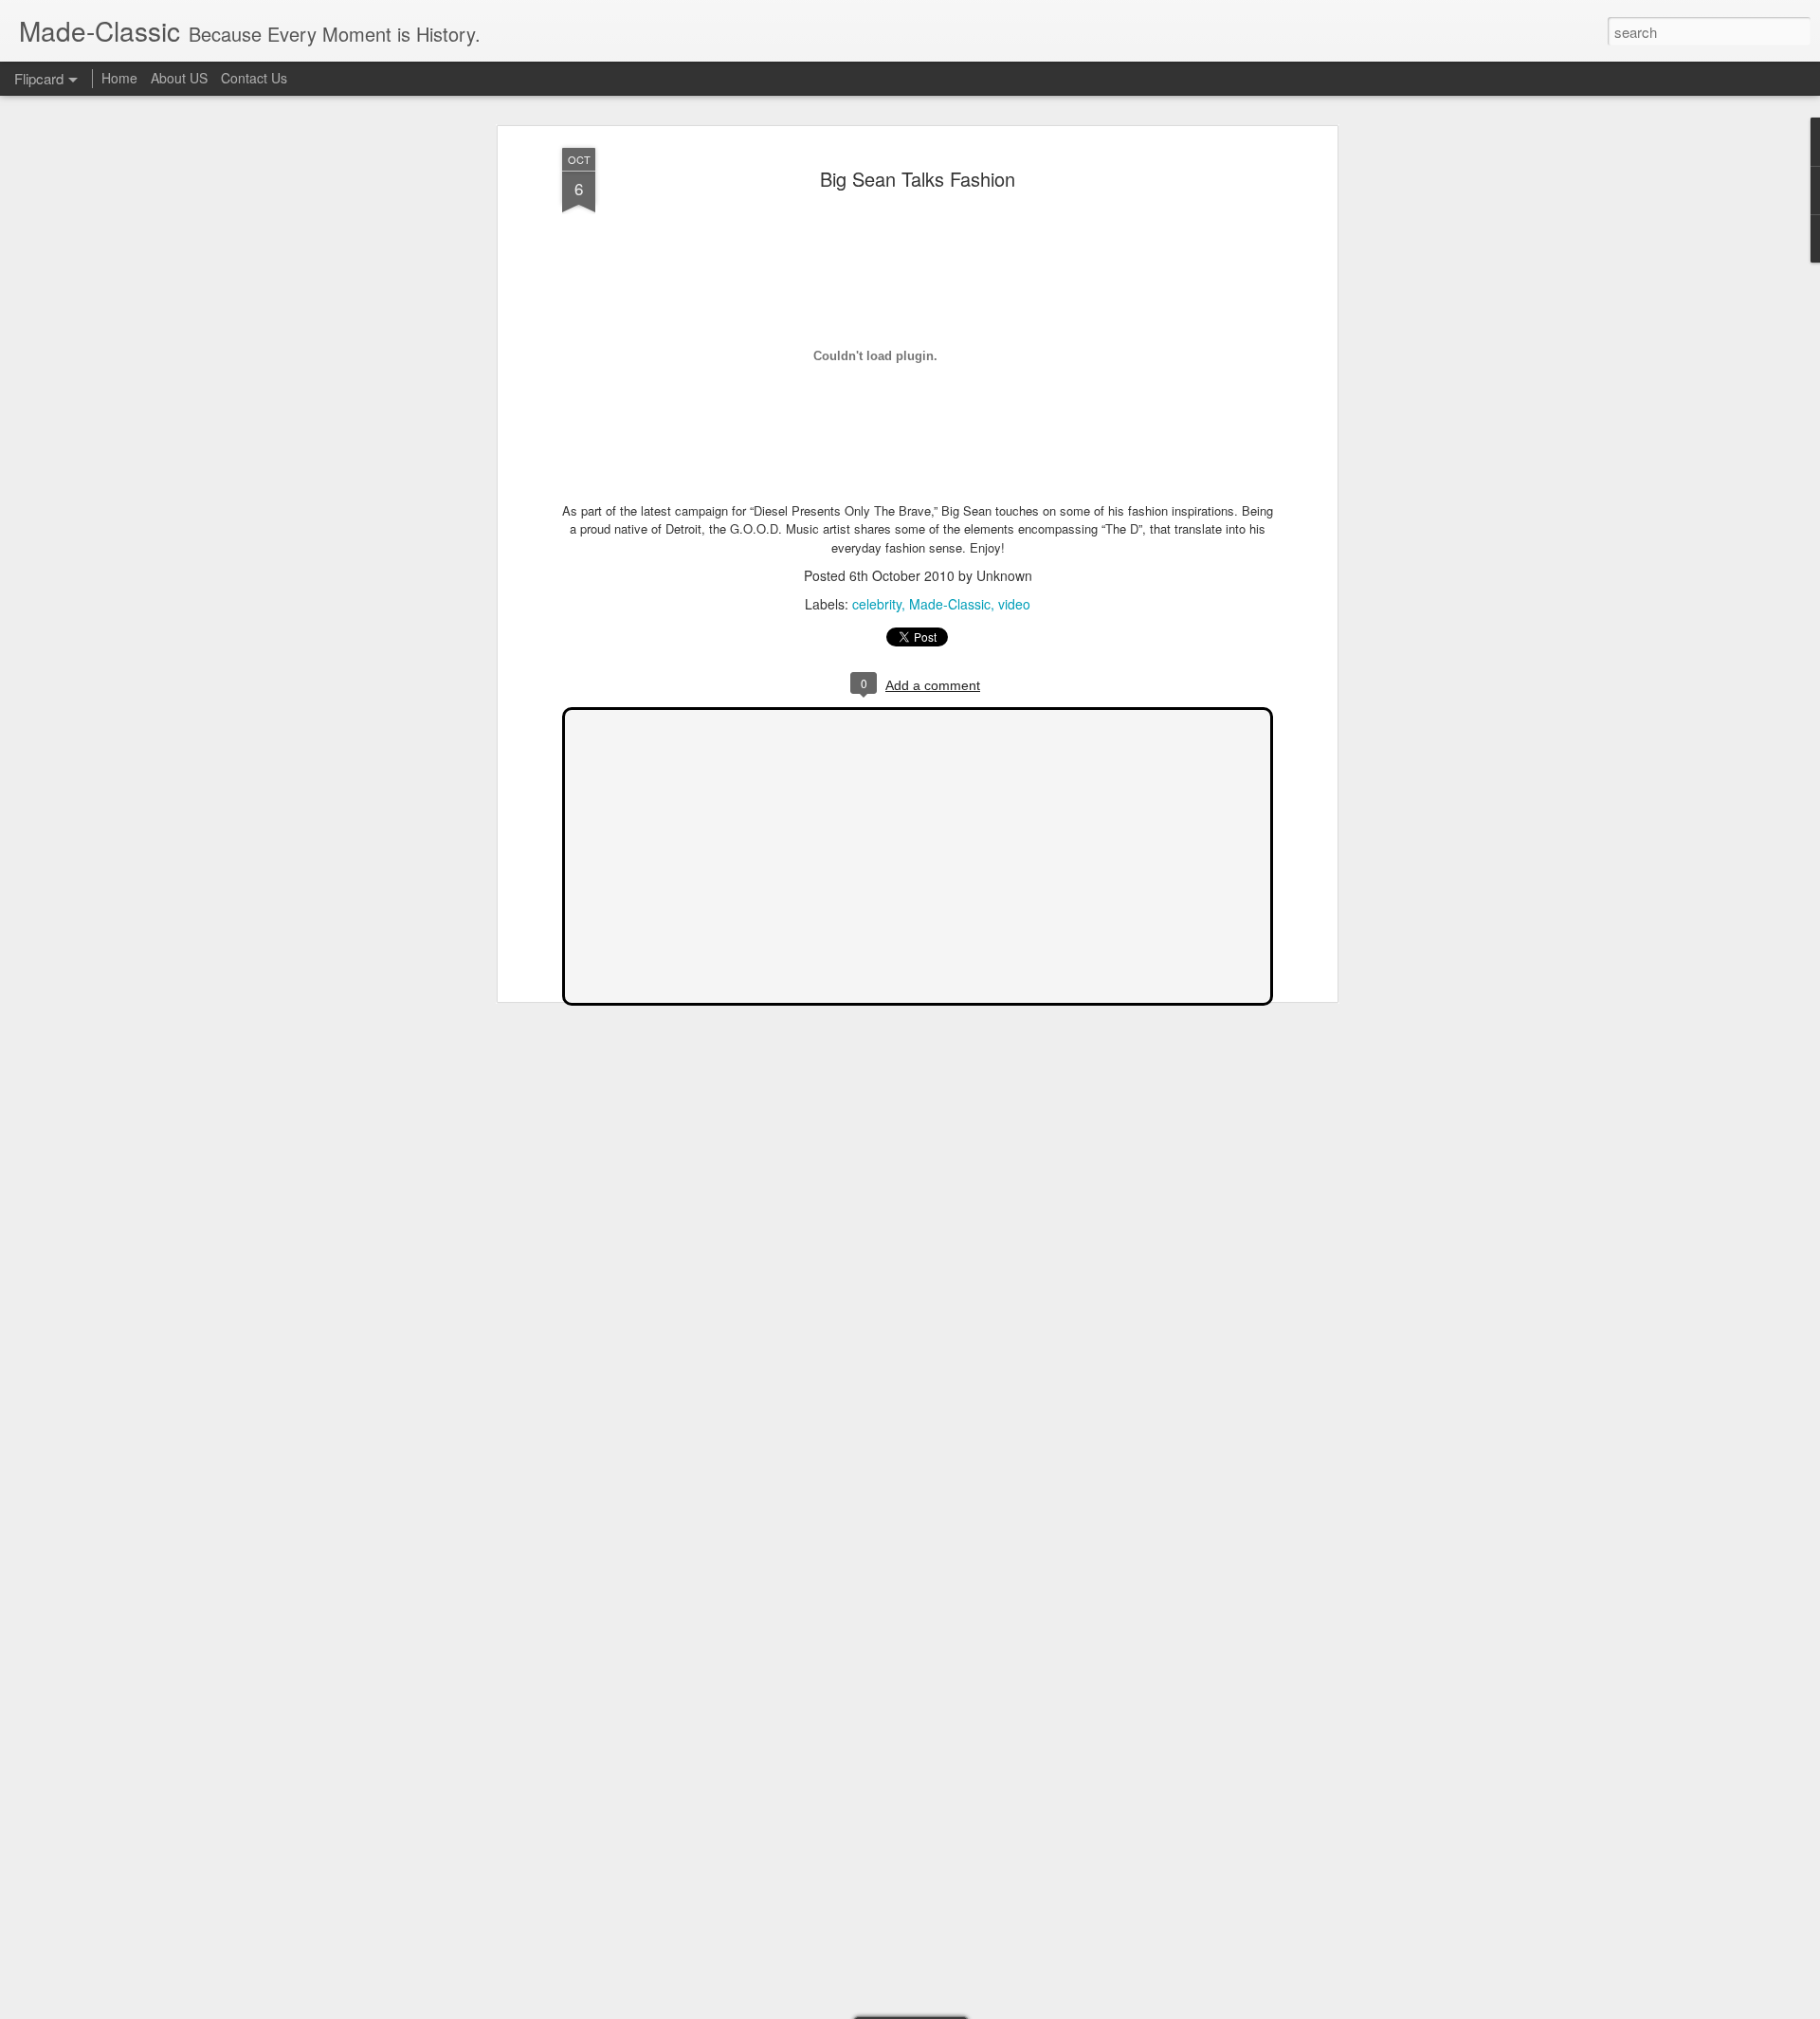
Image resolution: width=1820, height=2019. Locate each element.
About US (179, 78)
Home (119, 78)
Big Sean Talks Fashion (918, 179)
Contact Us (254, 78)
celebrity (877, 604)
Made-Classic (950, 604)
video (1014, 604)
